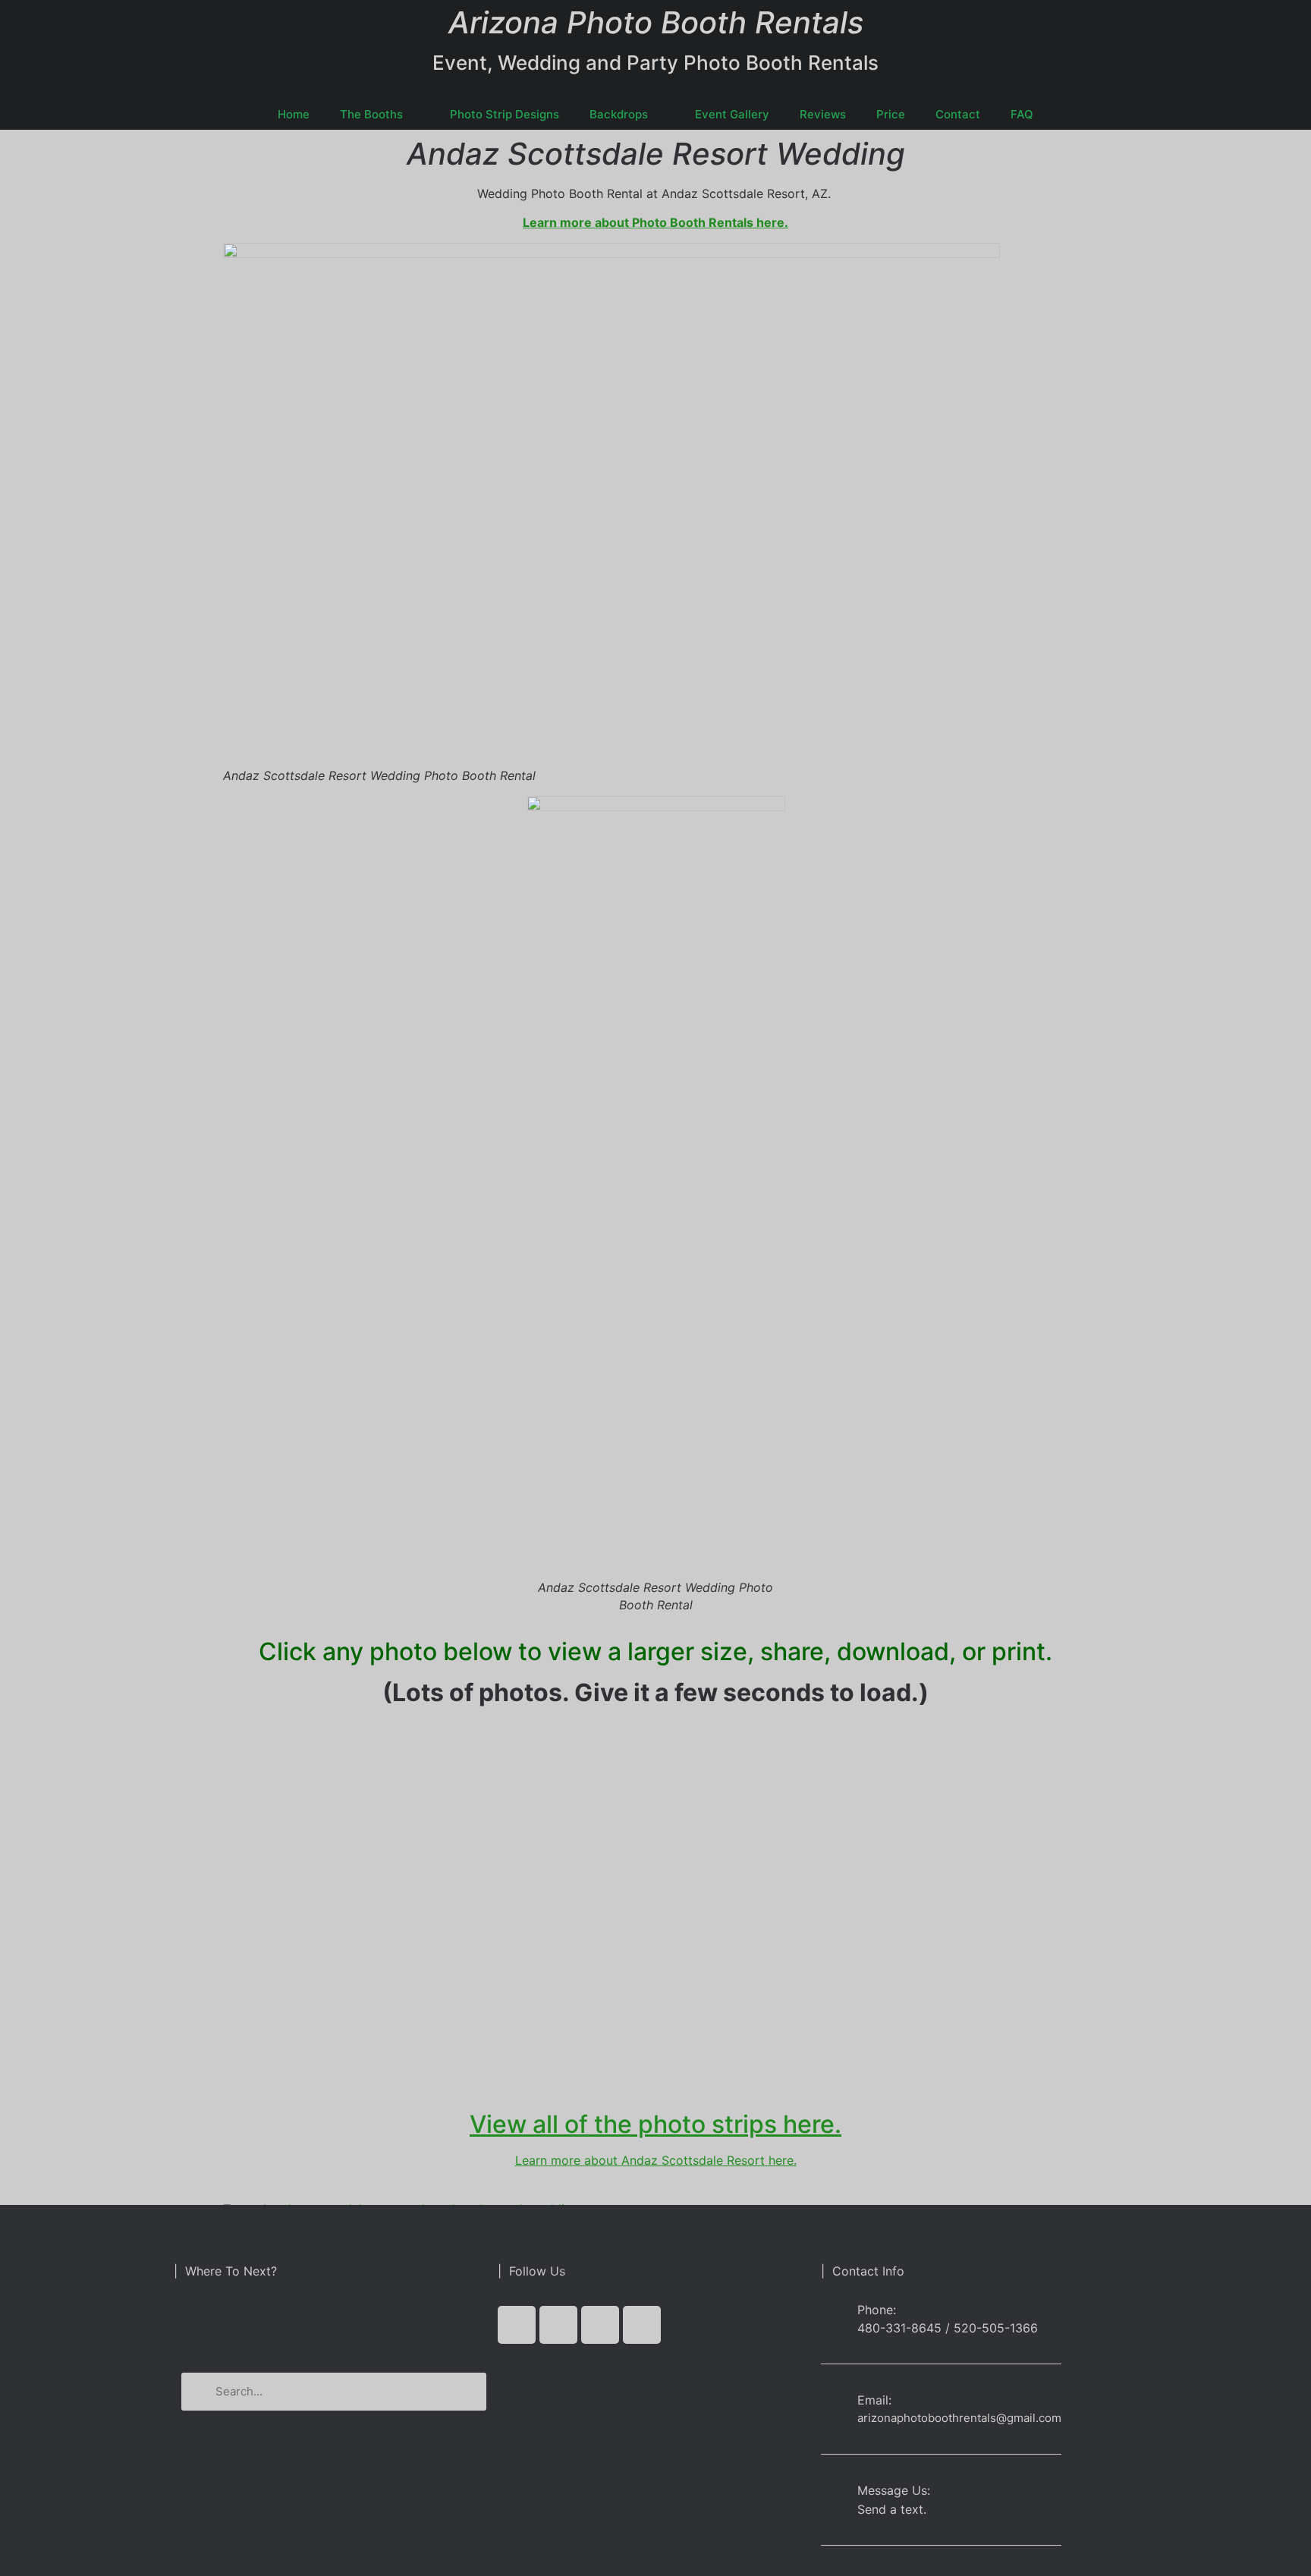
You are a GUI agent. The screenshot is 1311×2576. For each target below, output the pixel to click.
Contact (958, 114)
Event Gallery (732, 114)
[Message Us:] (833, 2494)
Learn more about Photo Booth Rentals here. (655, 222)
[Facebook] (517, 2325)
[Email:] (833, 2403)
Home (294, 114)
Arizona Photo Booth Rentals (656, 22)
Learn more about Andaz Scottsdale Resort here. (656, 2160)
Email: (874, 2400)
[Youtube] (600, 2325)
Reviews (823, 114)
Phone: (877, 2310)
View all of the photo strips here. (655, 2124)
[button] (333, 2324)
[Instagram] (642, 2325)
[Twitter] (558, 2325)
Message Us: (894, 2490)
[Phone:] (833, 2318)
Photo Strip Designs (505, 114)
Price (891, 114)
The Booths (371, 114)
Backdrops (619, 114)
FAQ (1022, 114)
